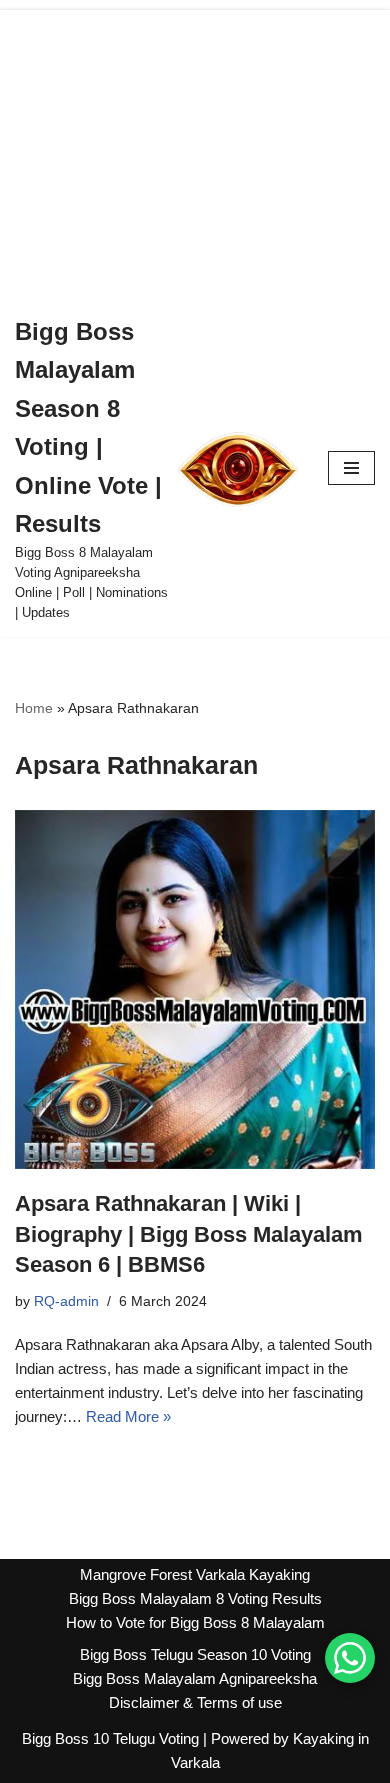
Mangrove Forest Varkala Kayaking (195, 1574)
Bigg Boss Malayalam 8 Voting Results (195, 1598)
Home (34, 708)
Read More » (128, 1416)
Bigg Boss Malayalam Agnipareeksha (195, 1678)
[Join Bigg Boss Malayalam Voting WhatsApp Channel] (350, 1658)
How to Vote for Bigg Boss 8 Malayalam (195, 1622)
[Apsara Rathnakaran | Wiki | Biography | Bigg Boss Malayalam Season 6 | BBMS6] (195, 989)
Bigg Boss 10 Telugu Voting (110, 1738)
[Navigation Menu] (351, 468)
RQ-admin (66, 1301)
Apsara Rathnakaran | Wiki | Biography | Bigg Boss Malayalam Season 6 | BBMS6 (189, 1234)
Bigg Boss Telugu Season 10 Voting (195, 1654)
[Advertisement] (195, 149)
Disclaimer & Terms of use (195, 1702)
